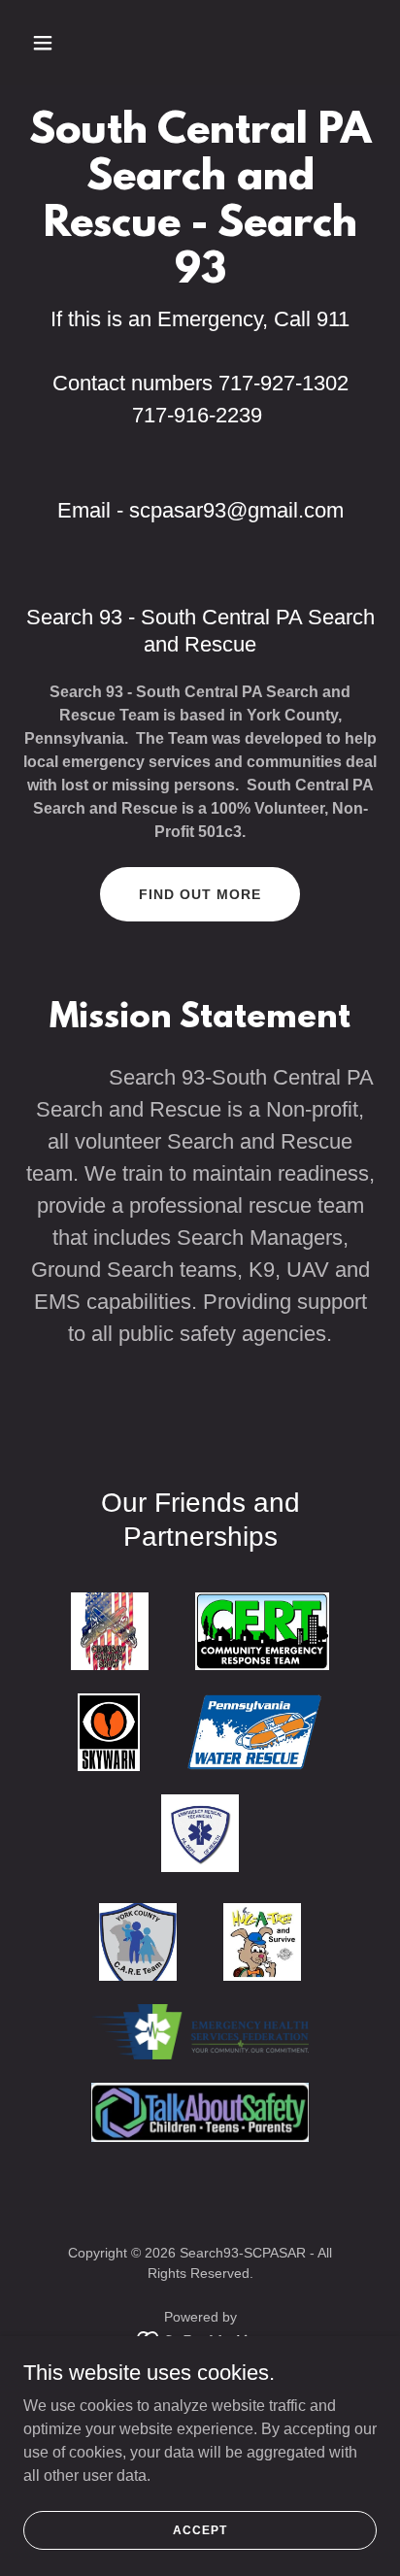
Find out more (200, 894)
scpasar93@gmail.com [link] (236, 510)
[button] (64, 43)
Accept (200, 2529)
